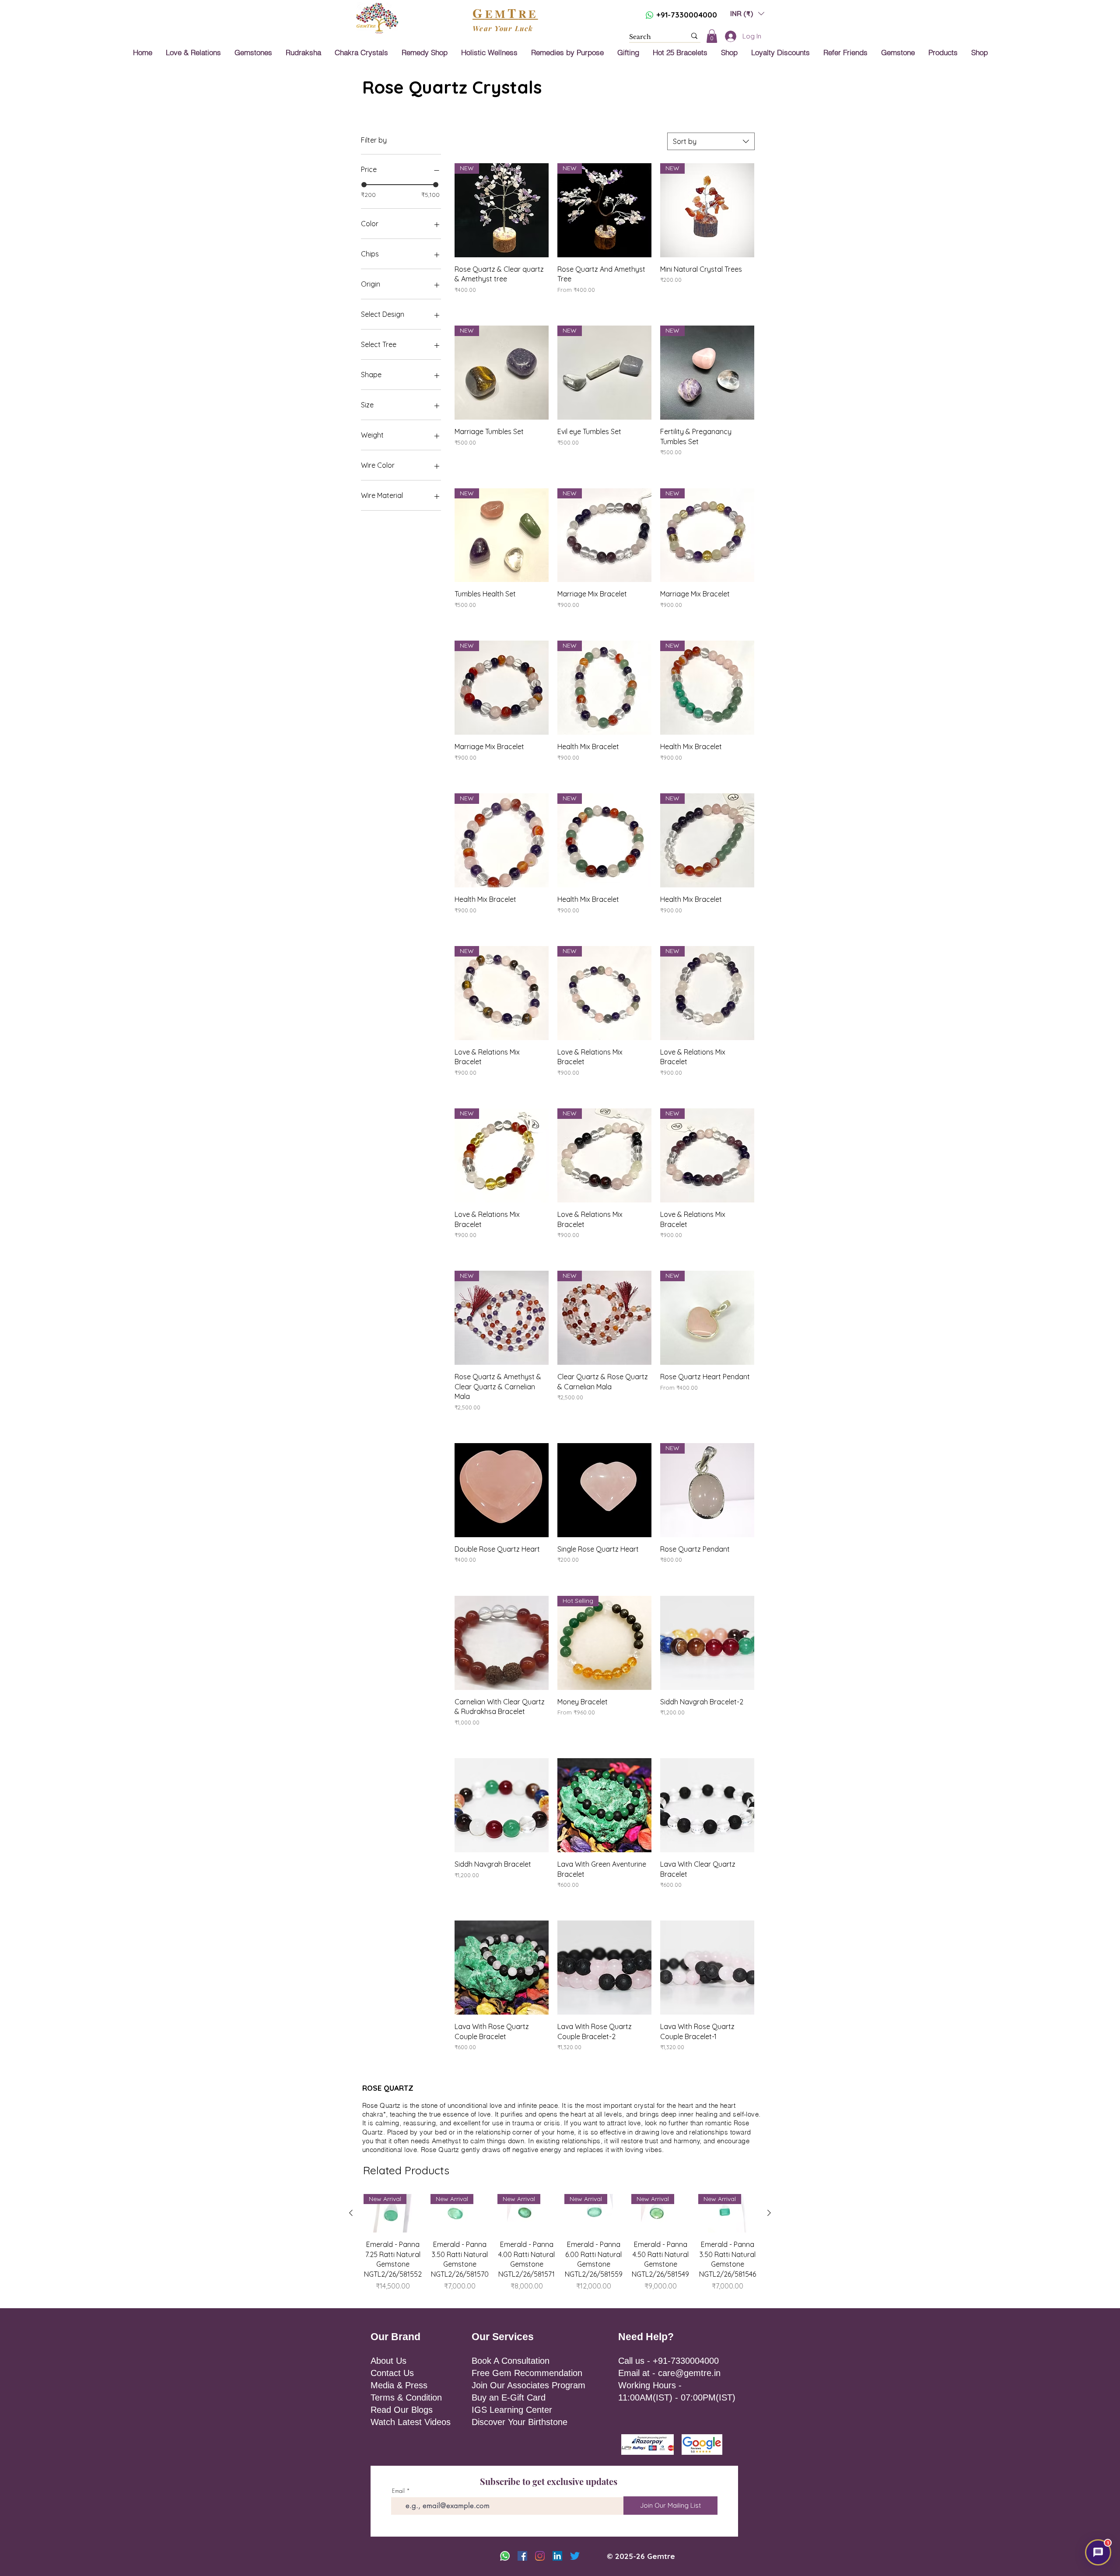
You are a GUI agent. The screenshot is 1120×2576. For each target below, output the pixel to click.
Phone (621, 1275)
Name (574, 1239)
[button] (698, 1208)
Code (576, 1275)
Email (629, 1239)
